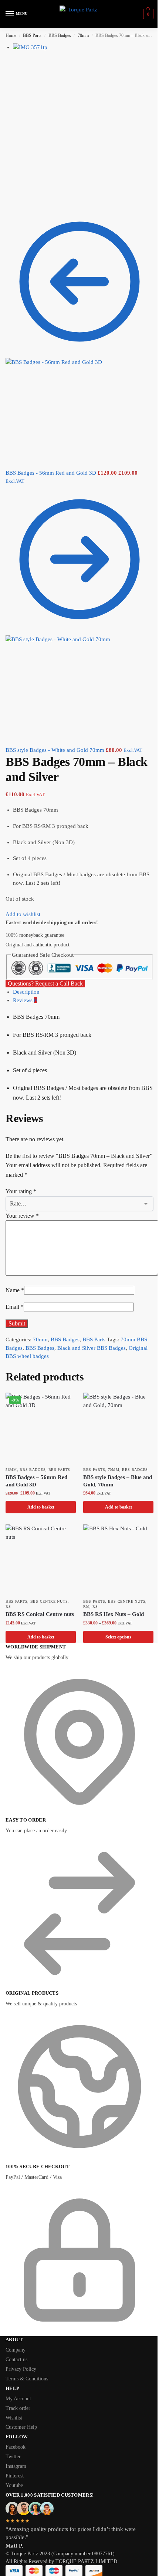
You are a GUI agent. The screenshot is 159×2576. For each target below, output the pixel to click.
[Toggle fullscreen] (20, 197)
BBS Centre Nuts (49, 1601)
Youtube (14, 2485)
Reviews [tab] (25, 1000)
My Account (18, 2399)
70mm (83, 35)
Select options (118, 1637)
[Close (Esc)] (8, 197)
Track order (18, 2408)
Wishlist (14, 2418)
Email (15, 1307)
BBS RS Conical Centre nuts (40, 1614)
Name (15, 1290)
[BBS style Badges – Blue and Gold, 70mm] (118, 1428)
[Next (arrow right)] (14, 206)
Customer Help (21, 2427)
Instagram (16, 2466)
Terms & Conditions (27, 2379)
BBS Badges (60, 35)
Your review (22, 1216)
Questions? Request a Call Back (45, 983)
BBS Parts (32, 35)
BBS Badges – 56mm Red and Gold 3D (36, 1481)
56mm (11, 1470)
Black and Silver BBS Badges (92, 1348)
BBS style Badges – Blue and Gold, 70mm (118, 1481)
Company (16, 2350)
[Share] (14, 197)
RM (86, 1607)
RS (8, 1607)
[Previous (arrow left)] (8, 206)
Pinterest (15, 2476)
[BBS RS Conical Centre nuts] (41, 1559)
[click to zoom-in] (83, 113)
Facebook (16, 2447)
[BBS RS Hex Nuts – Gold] (118, 1559)
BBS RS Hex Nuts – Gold (114, 1614)
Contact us (16, 2360)
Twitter (13, 2457)
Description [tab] (26, 992)
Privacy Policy (21, 2369)
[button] (147, 14)
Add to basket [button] (41, 1507)
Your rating (21, 1191)
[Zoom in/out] (26, 197)
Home (11, 35)
